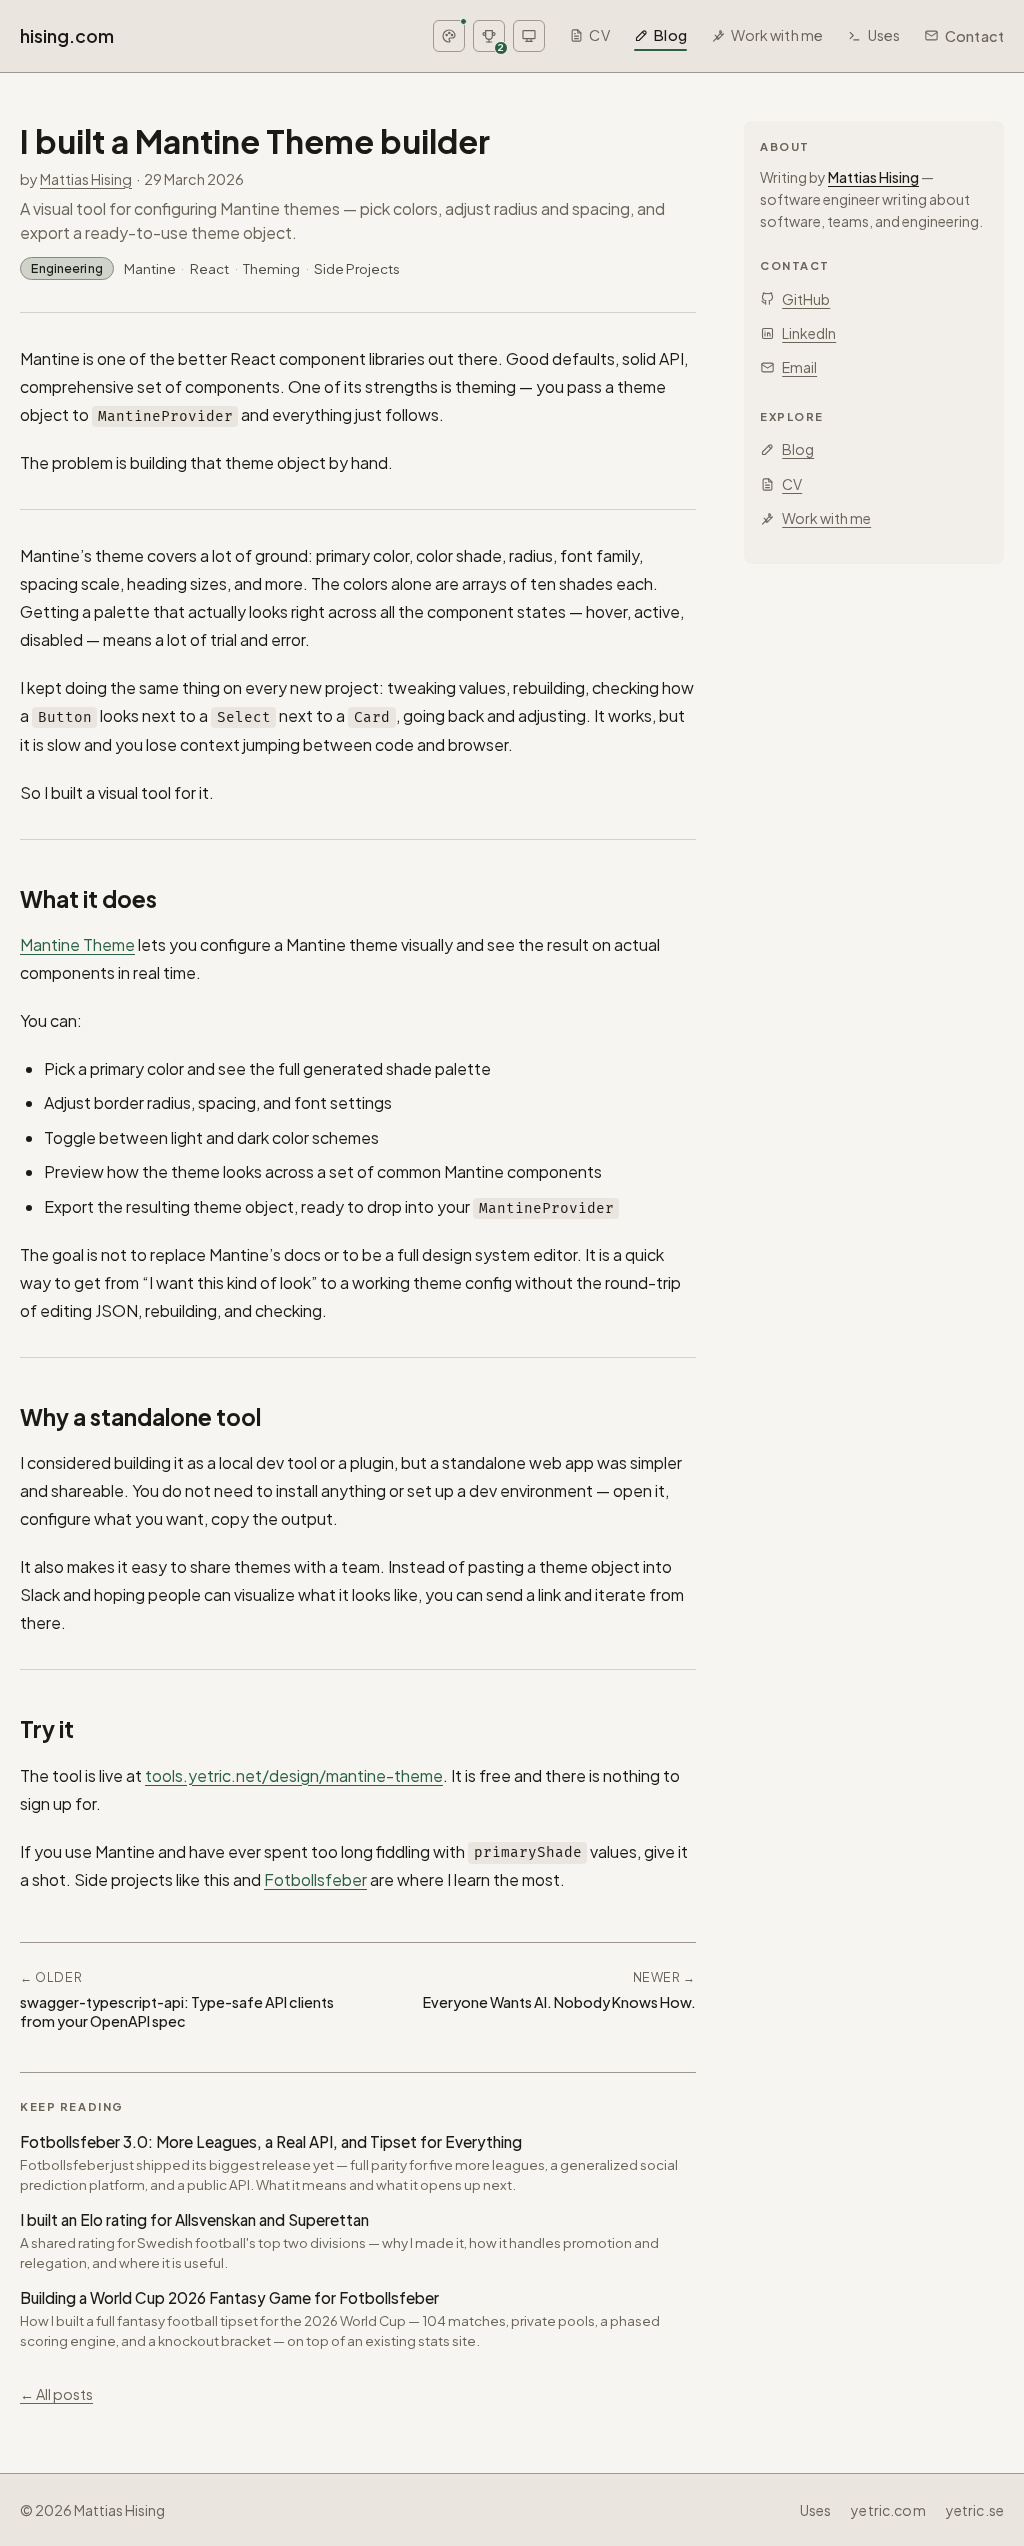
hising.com (67, 36)
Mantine (150, 268)
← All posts (56, 2394)
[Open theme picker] (449, 36)
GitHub (806, 299)
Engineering (66, 268)
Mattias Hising (86, 179)
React (209, 268)
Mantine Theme (77, 944)
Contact (974, 36)
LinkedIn (809, 333)
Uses (884, 35)
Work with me (777, 35)
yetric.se (975, 2510)
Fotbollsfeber (315, 1879)
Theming (271, 268)
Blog (670, 35)
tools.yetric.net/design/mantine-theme (294, 1775)
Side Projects (357, 268)
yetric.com (888, 2510)
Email (799, 367)
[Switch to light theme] (529, 36)
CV (599, 35)
